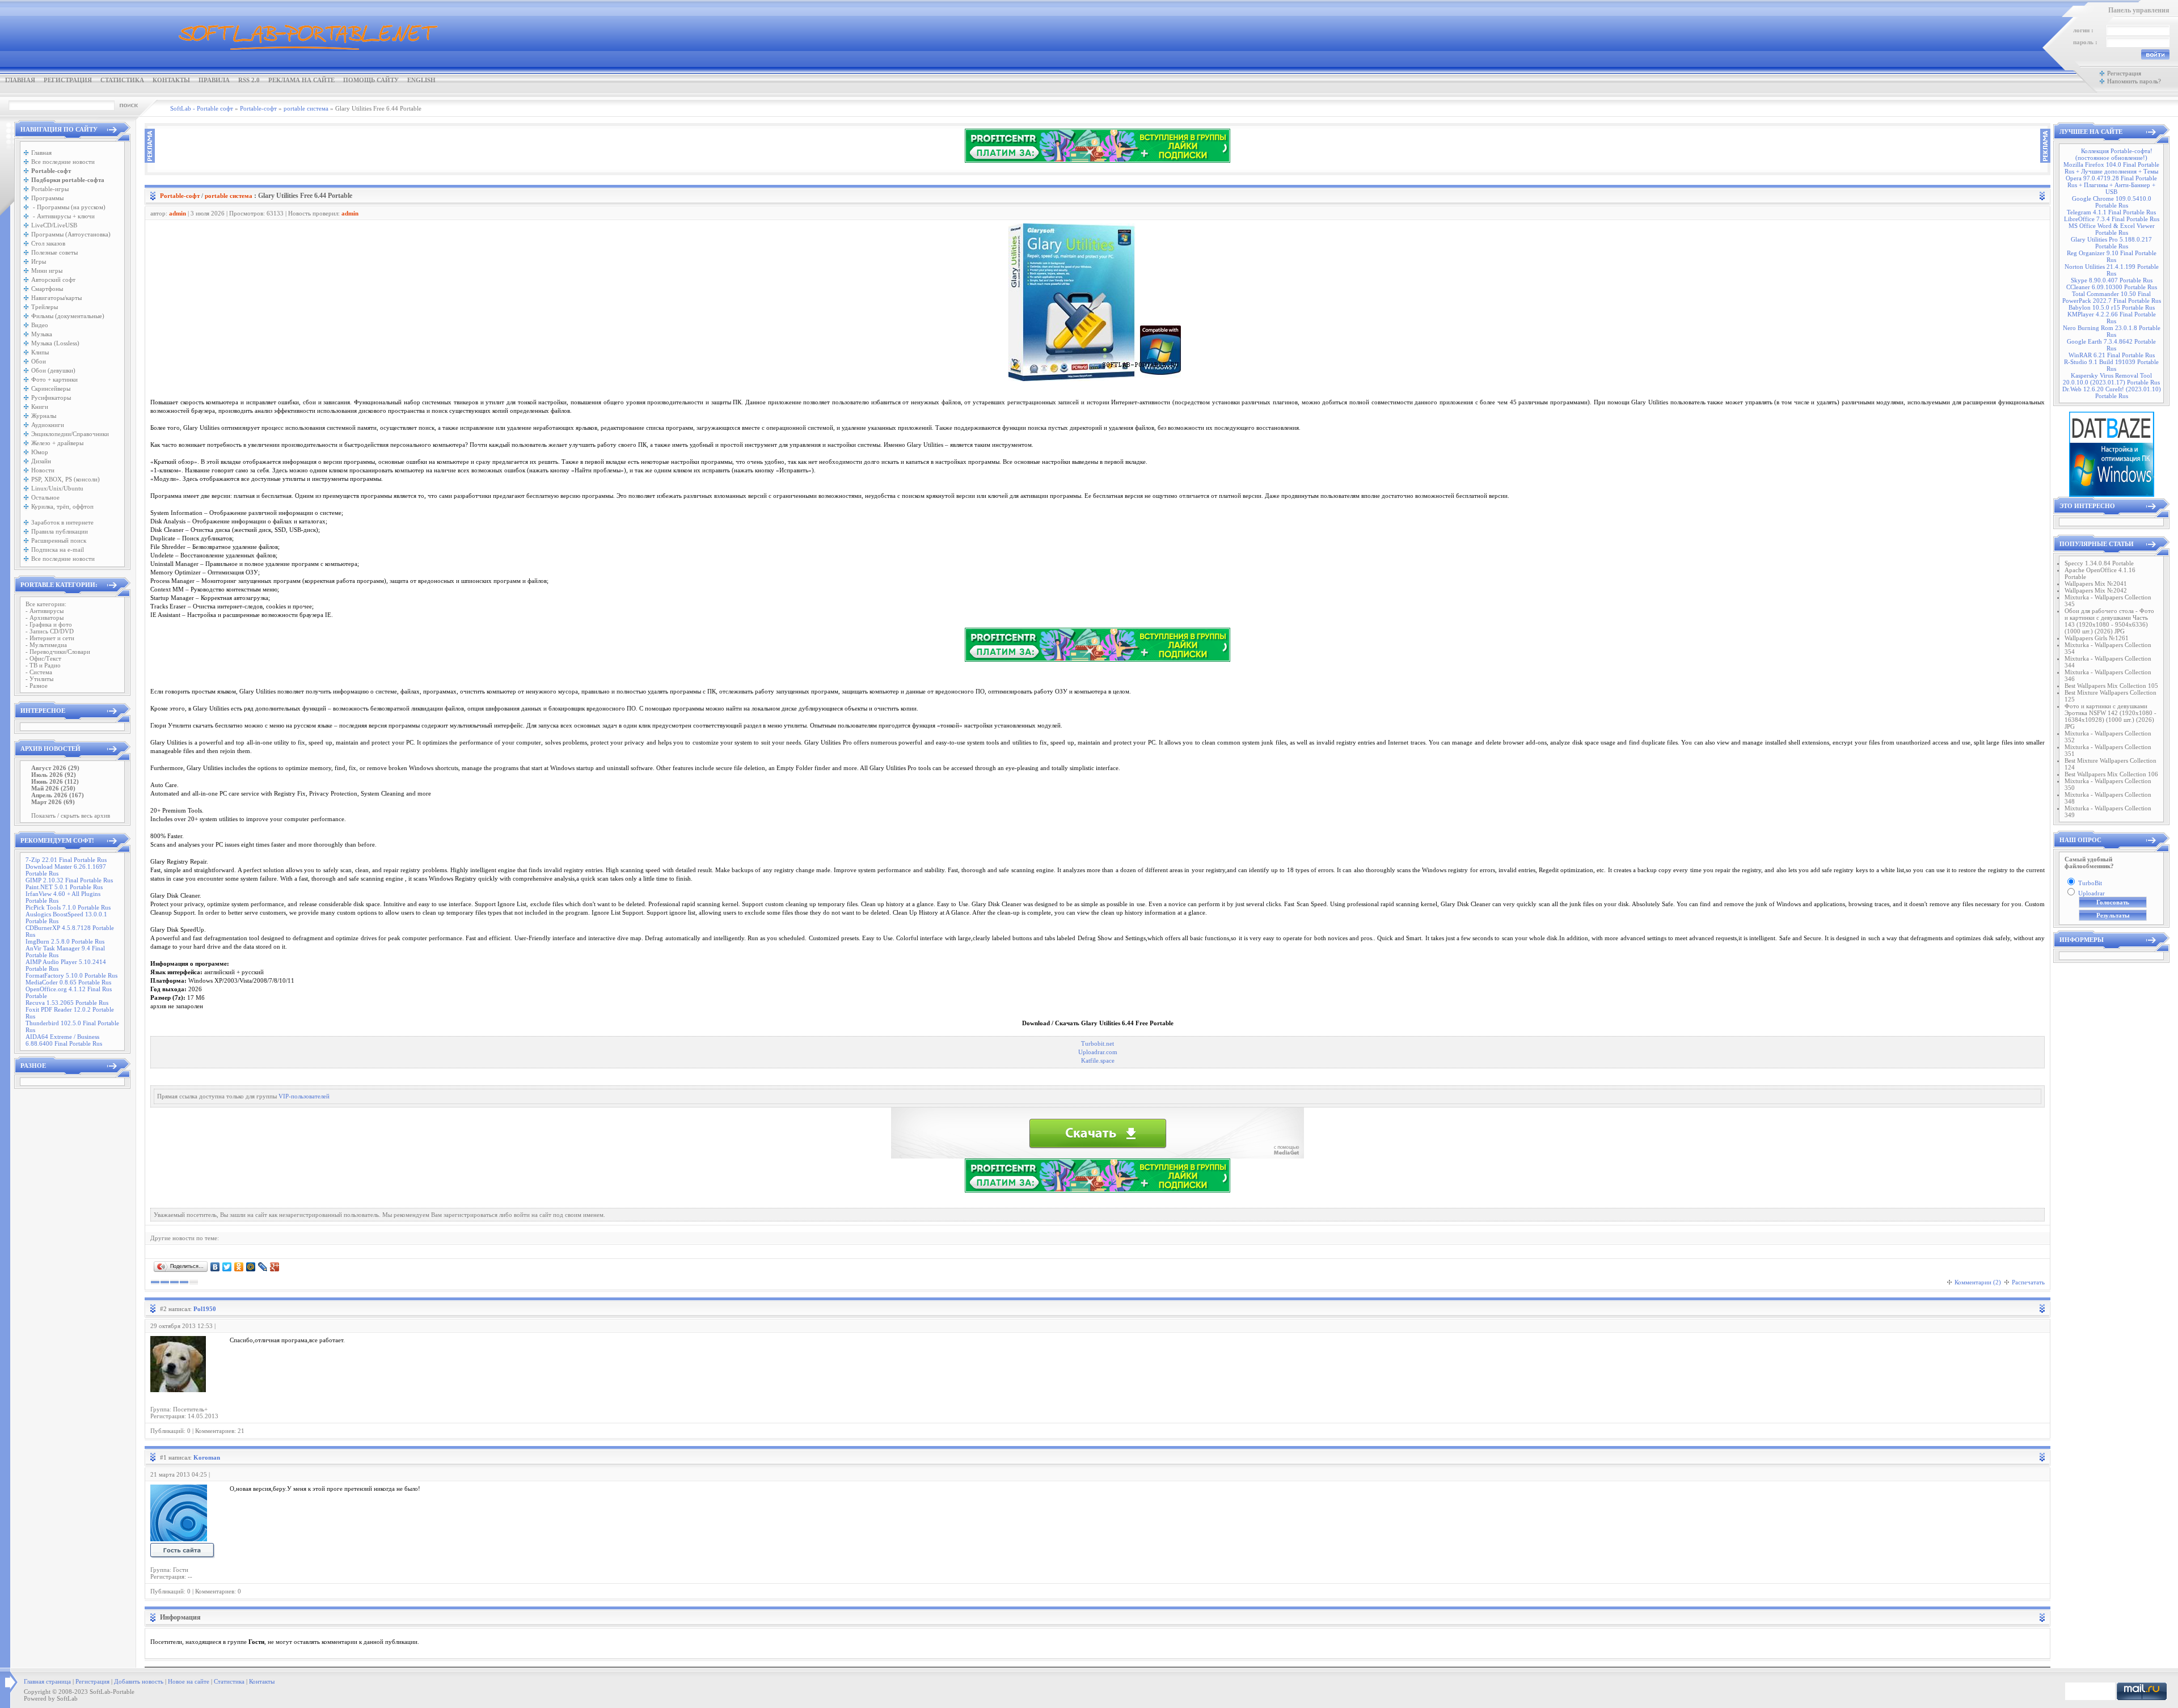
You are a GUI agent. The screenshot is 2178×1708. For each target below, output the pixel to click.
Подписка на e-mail (58, 549)
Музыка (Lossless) (55, 343)
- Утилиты (39, 679)
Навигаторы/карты (56, 298)
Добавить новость (139, 1681)
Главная (20, 80)
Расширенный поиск (59, 540)
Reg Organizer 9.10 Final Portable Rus (2112, 256)
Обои (39, 361)
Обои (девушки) (53, 370)
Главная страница (47, 1681)
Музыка (42, 334)
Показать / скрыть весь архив (71, 815)
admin (178, 213)
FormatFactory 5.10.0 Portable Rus (71, 975)
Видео (40, 325)
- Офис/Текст (43, 658)
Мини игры (47, 270)
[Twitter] (227, 1267)
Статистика (122, 80)
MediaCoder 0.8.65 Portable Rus (68, 982)
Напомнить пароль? (2134, 81)
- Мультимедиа (46, 645)
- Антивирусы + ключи (63, 216)
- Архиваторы (45, 618)
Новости (43, 470)
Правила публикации (60, 531)
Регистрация (68, 80)
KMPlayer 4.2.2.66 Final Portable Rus (2112, 318)
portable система (229, 196)
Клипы (40, 352)
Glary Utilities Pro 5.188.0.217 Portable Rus (2111, 243)
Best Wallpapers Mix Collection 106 (2111, 774)
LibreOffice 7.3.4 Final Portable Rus (2112, 219)
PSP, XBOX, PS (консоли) (66, 479)
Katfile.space (1098, 1061)
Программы (47, 198)
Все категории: (46, 604)
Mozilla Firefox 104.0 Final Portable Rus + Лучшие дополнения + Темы (2111, 168)
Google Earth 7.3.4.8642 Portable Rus (2111, 345)
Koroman (207, 1457)
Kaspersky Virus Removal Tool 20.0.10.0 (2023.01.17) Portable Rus (2111, 379)
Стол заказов (48, 243)
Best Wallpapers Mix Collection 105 (2111, 686)
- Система (39, 672)
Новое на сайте (189, 1681)
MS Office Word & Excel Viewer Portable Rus (2112, 229)
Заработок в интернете (62, 522)
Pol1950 (205, 1309)
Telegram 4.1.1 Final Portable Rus (2111, 212)
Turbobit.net (1098, 1044)
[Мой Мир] (251, 1267)
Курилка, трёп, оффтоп (62, 506)
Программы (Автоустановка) (71, 234)
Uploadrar (2092, 893)
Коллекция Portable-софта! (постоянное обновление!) (2114, 154)
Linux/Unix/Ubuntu (57, 488)
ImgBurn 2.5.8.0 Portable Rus (65, 941)
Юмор (40, 452)
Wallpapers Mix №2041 (2096, 584)
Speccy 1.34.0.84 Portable (2099, 563)
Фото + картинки (54, 379)
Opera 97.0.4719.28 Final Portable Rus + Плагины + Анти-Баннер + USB (2111, 185)
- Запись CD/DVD (50, 631)
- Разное (37, 686)
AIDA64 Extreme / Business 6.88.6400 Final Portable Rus (64, 1040)
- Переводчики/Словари (58, 652)
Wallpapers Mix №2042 (2096, 590)
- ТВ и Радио (43, 665)
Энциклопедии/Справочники (70, 434)
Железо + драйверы (57, 443)
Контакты (171, 80)
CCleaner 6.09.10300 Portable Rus (2112, 287)
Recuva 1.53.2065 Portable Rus (67, 1003)
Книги (40, 407)
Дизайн (41, 461)
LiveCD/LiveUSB (54, 225)
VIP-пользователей (304, 1096)
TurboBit (2090, 883)
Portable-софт (180, 196)
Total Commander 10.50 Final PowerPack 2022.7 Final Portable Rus (2112, 297)
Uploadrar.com (1098, 1052)
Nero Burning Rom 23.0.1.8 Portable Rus (2112, 331)
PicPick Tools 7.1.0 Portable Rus (68, 907)
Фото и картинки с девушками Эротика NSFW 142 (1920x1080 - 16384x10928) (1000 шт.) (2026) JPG (2111, 716)
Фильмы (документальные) (68, 316)
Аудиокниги (48, 425)
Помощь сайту (371, 80)
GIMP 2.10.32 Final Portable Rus (69, 880)
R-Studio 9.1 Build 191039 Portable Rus (2111, 365)
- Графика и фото (49, 624)
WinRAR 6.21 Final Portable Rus (2112, 355)
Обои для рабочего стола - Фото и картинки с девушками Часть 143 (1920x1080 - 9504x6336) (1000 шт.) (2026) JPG (2109, 621)
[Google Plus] (275, 1267)
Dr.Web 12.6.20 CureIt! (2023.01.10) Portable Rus (2112, 392)
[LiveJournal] (263, 1267)
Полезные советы (54, 252)
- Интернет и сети (50, 638)
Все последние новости (63, 162)
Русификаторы (51, 398)
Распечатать (2028, 1282)
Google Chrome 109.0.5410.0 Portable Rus (2112, 202)
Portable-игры (50, 189)
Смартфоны (47, 289)
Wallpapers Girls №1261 (2097, 638)
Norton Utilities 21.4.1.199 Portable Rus (2112, 270)
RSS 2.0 (249, 80)
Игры (39, 261)
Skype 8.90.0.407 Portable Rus (2112, 280)
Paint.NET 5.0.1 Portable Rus (64, 887)
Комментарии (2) (1978, 1282)
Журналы (44, 416)
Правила (214, 80)
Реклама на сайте (301, 80)
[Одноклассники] (239, 1267)
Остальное (45, 497)
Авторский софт (53, 280)
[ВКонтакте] (215, 1267)
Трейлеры (45, 307)
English (421, 80)
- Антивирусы (45, 611)
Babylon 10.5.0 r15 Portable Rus (2112, 307)
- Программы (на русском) (68, 207)
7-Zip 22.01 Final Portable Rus (66, 860)
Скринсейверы (51, 388)
